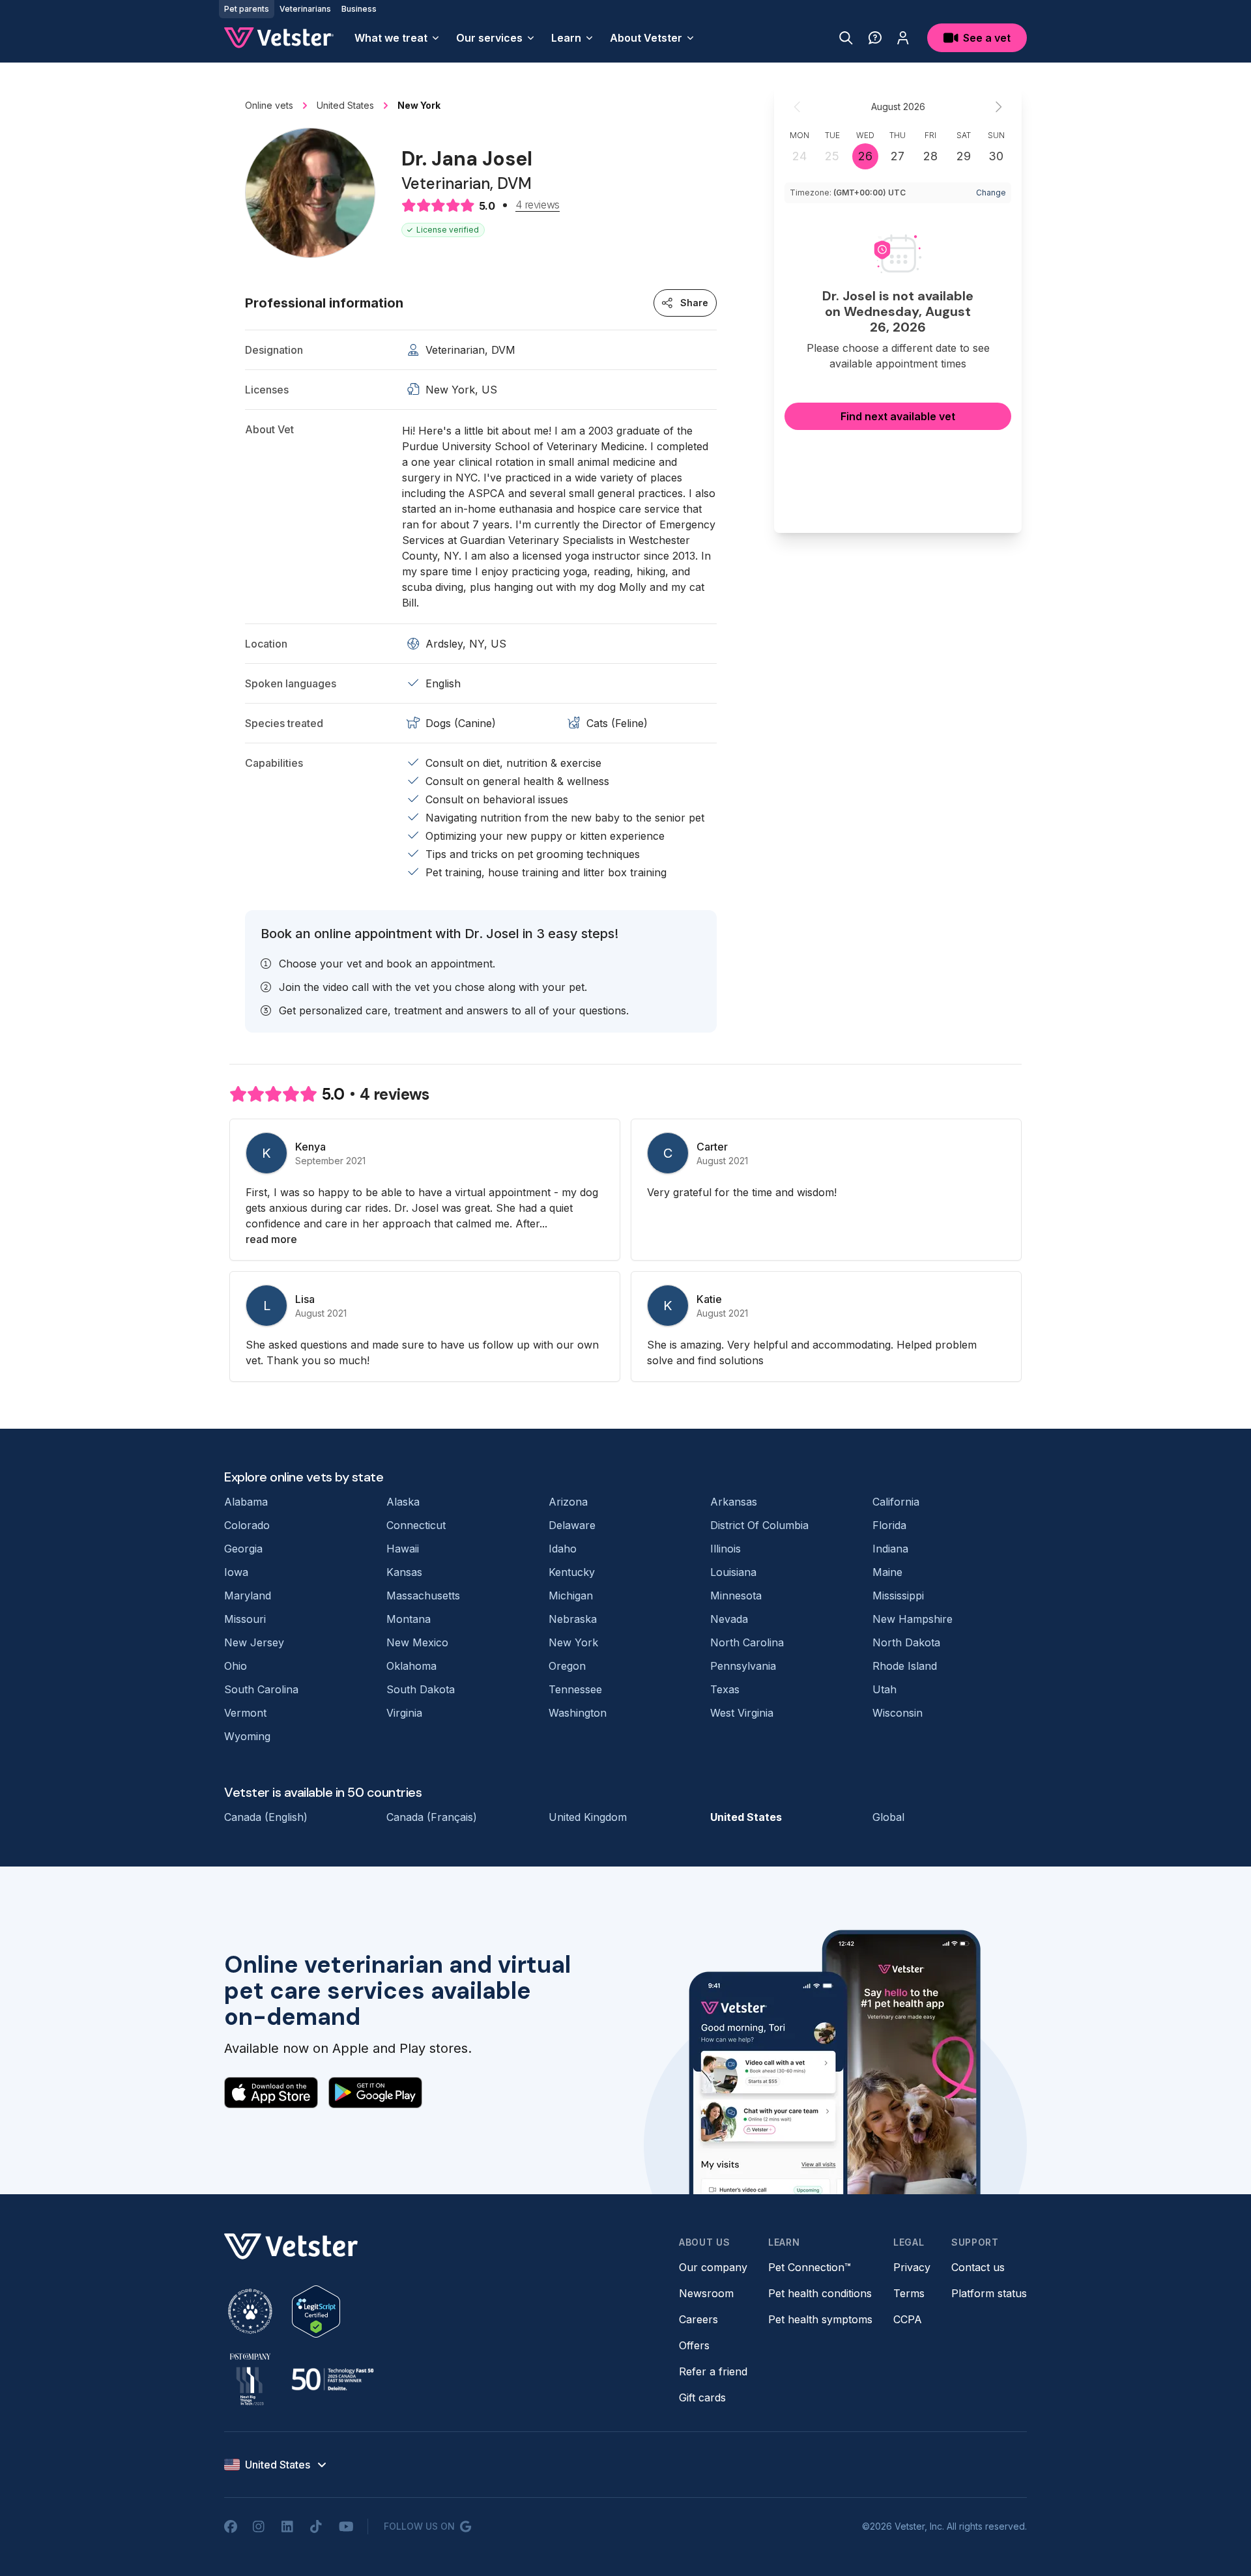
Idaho (563, 1549)
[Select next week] (998, 107)
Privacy (912, 2267)
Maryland (248, 1596)
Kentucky (572, 1572)
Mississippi (898, 1596)
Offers (694, 2345)
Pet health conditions (820, 2293)
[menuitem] (397, 38)
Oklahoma (411, 1666)
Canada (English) (266, 1817)
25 (832, 156)
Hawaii (403, 1549)
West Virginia (742, 1713)
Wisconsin (898, 1713)
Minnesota (736, 1596)
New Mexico (417, 1642)
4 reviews (537, 205)
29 (964, 156)
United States (746, 1817)
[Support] (875, 38)
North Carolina (747, 1642)
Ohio (236, 1666)
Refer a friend (713, 2371)
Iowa (236, 1572)
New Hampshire (913, 1619)
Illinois (726, 1549)
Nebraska (573, 1619)
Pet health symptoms (820, 2319)
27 (898, 156)
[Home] (279, 38)
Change (991, 193)
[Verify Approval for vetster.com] (316, 2311)
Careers (698, 2319)
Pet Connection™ (810, 2267)
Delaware (572, 1525)
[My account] (903, 38)
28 (930, 156)
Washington (578, 1713)
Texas (725, 1689)
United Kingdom (588, 1817)
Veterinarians (305, 9)
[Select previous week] (798, 107)
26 (865, 156)
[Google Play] (375, 2093)
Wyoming (247, 1736)
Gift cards (702, 2397)
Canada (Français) (432, 1817)
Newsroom (706, 2293)
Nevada (729, 1619)
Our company (713, 2267)
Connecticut (416, 1525)
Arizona (568, 1502)
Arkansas (734, 1502)
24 (799, 156)
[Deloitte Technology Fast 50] (332, 2379)
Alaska (403, 1502)
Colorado (247, 1525)
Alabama (246, 1502)
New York (573, 1642)
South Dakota (421, 1689)
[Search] (846, 38)
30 (996, 156)
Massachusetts (423, 1596)
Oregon (567, 1666)
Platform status (989, 2293)
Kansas (404, 1572)
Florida (889, 1525)
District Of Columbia (759, 1525)
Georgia (243, 1549)
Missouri (245, 1619)
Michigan (571, 1596)
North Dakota (906, 1642)
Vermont (245, 1713)
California (896, 1502)
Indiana (890, 1549)
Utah (884, 1689)
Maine (887, 1572)
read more (271, 1239)
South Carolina (261, 1689)
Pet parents (247, 9)
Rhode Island (905, 1666)
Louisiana (733, 1572)
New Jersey (254, 1642)
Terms (909, 2293)
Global (888, 1817)
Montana (409, 1619)
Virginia (404, 1713)
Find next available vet (898, 416)
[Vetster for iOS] (271, 2093)
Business (359, 9)
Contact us (978, 2267)
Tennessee (575, 1689)
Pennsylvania (743, 1666)
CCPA (908, 2319)
